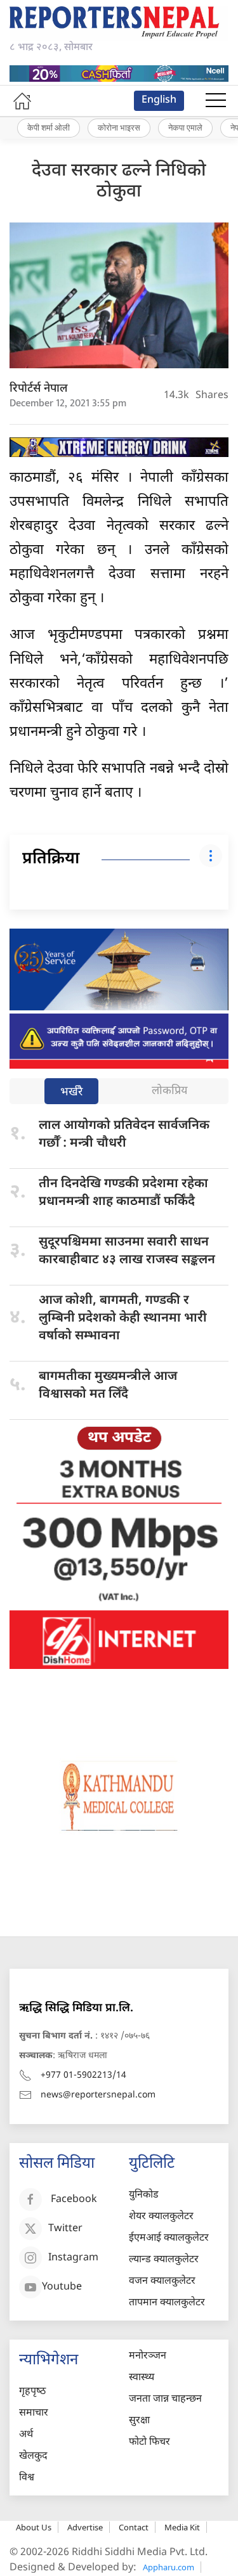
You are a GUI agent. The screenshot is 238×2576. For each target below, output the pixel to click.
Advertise (85, 2527)
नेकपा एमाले (185, 127)
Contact (134, 2527)
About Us (34, 2527)
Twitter (65, 2229)
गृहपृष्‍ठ (32, 2392)
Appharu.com (169, 2567)
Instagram (73, 2258)
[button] (216, 101)
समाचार (34, 2413)
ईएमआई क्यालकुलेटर (169, 2238)
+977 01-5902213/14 (83, 2076)
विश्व (27, 2478)
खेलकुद (33, 2457)
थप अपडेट (119, 1438)
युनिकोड (144, 2195)
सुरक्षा (139, 2421)
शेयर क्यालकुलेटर (161, 2217)
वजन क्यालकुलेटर (162, 2282)
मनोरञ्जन (148, 2356)
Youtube (62, 2287)
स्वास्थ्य (142, 2378)
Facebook (74, 2200)
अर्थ (26, 2435)
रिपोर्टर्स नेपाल (39, 389)
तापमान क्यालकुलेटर (167, 2303)
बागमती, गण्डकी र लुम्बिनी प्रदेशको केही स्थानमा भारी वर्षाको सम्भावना (123, 1318)
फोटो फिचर (149, 2443)
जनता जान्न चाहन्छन (165, 2399)
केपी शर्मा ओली (49, 127)
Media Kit (182, 2527)
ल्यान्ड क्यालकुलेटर (164, 2260)
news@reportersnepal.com (98, 2095)
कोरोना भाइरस (119, 127)
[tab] (71, 1092)
